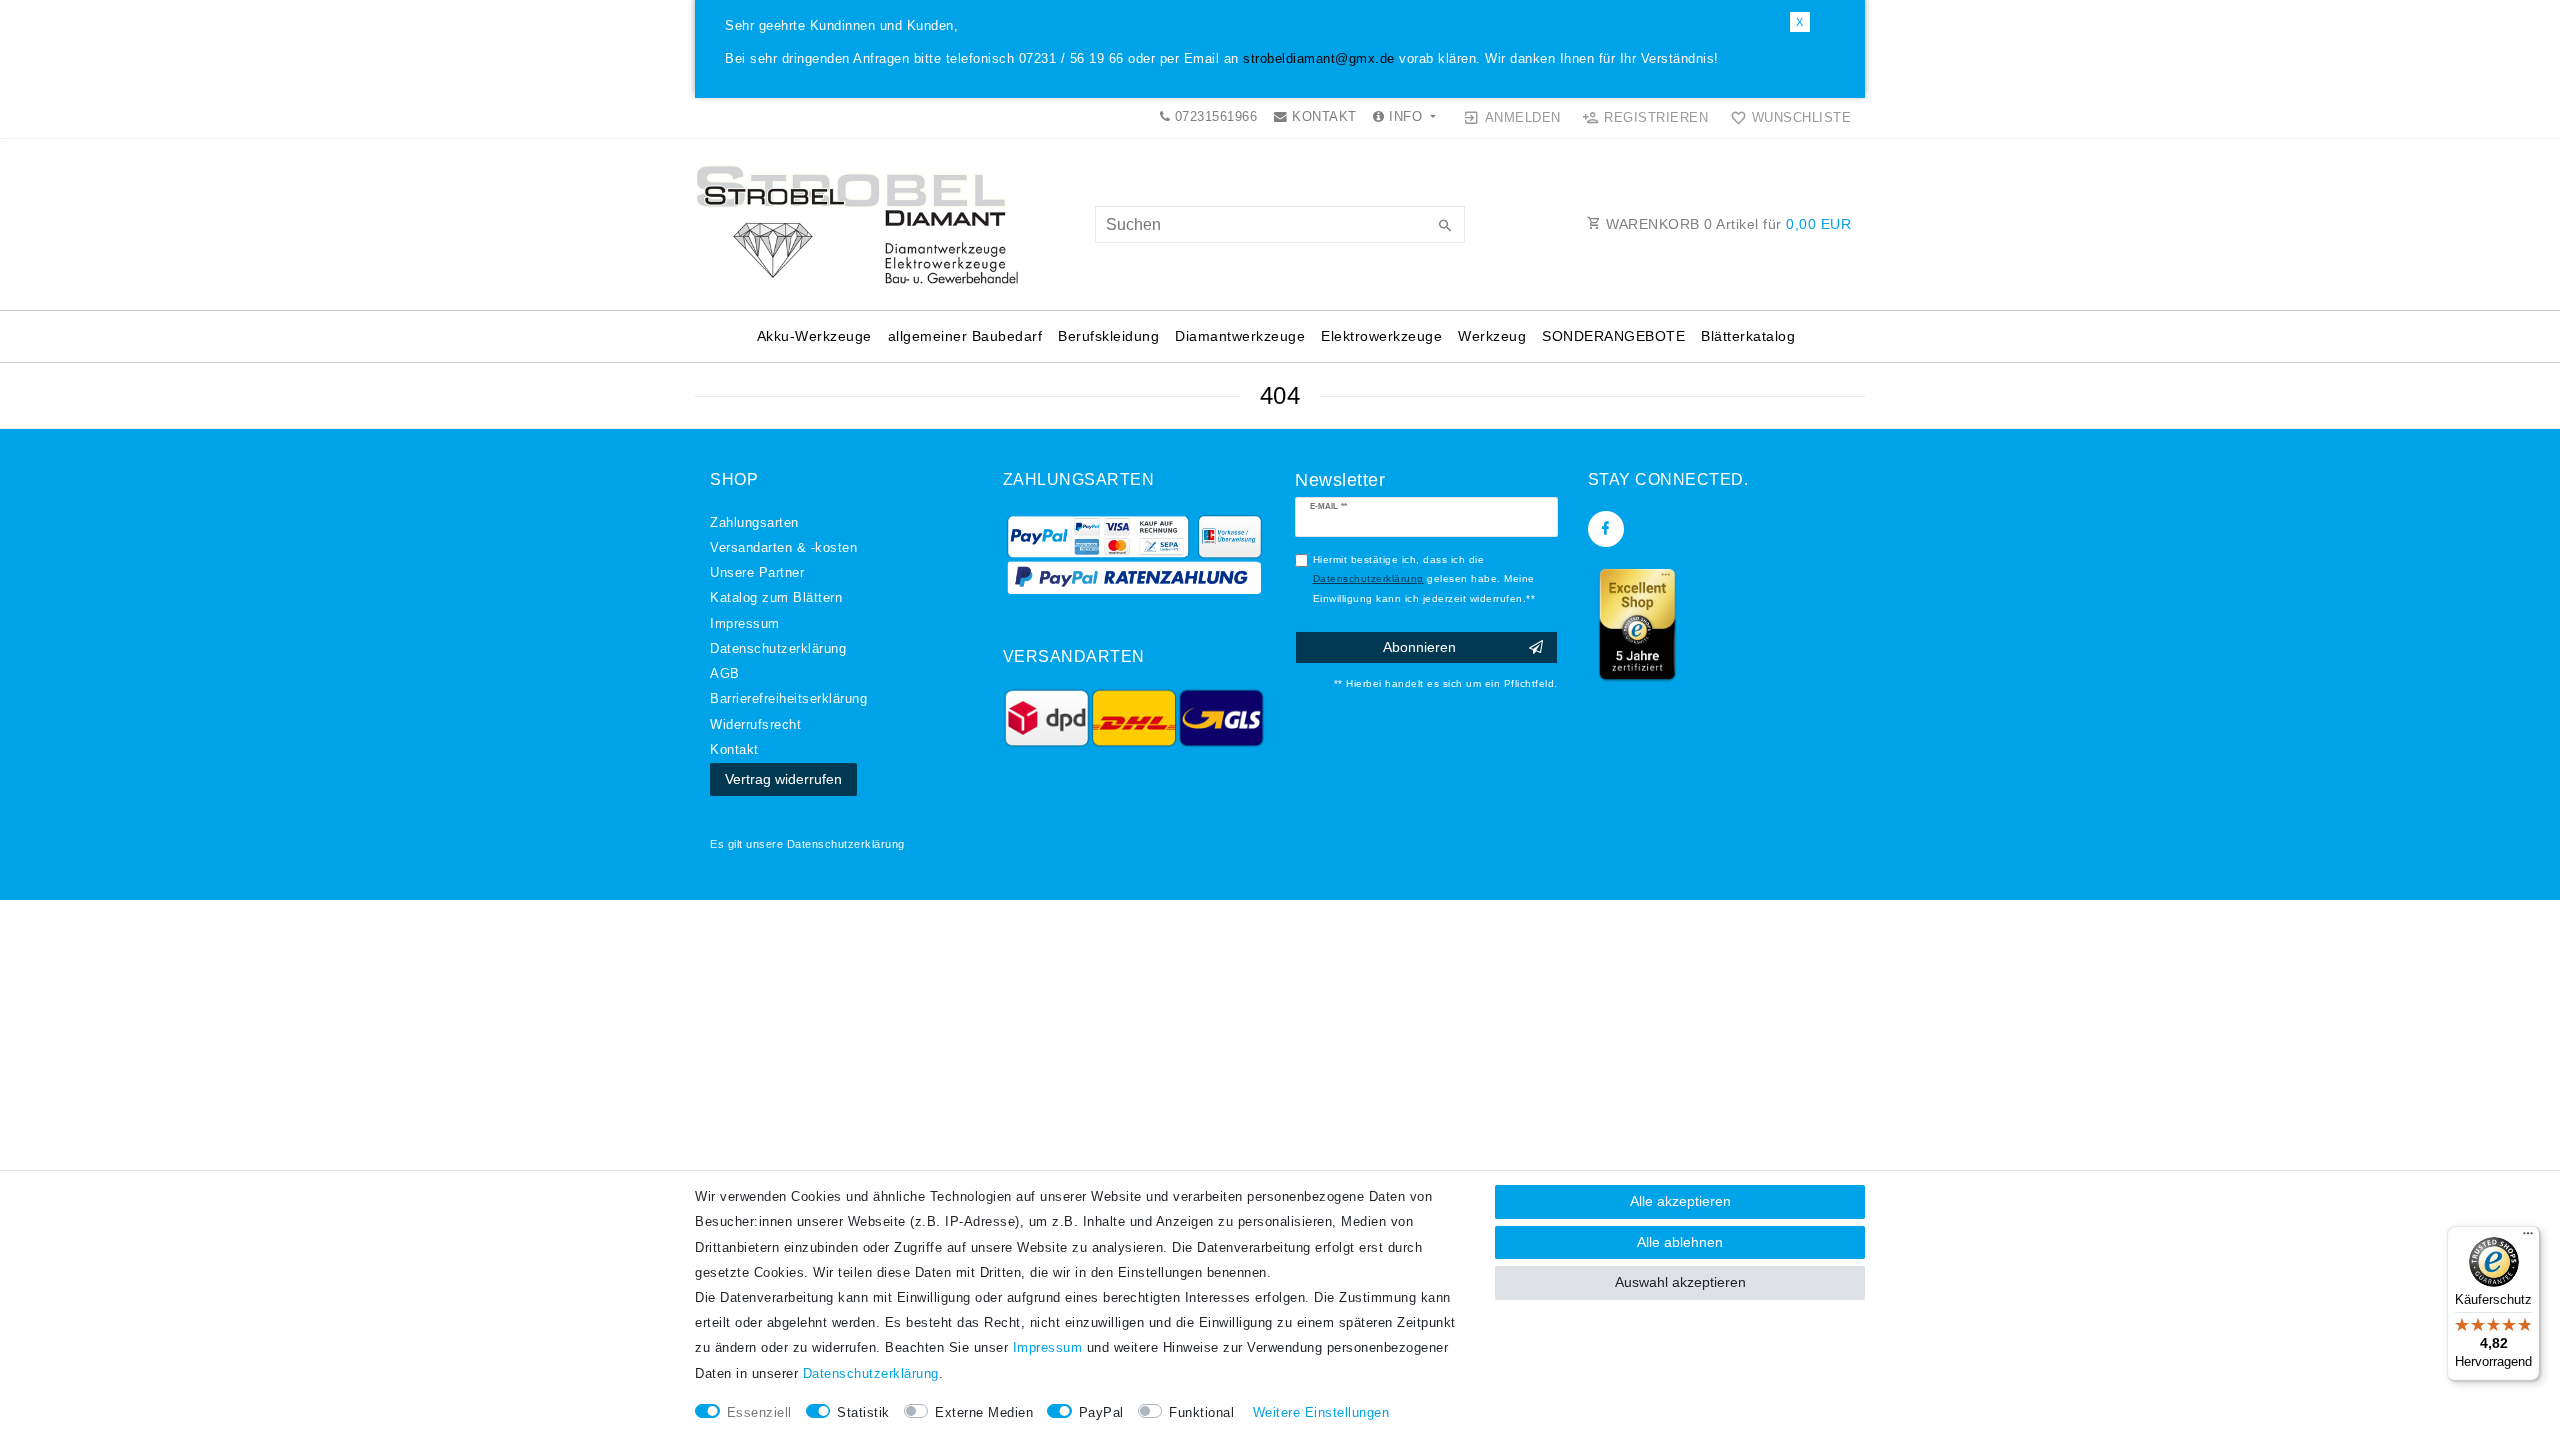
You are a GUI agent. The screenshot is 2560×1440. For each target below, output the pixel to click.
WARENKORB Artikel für (1727, 224)
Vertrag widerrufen (783, 779)
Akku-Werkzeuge (814, 336)
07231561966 (1213, 117)
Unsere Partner (757, 573)
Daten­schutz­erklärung (778, 649)
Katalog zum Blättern (776, 598)
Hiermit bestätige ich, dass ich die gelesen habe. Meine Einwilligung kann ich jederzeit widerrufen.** (1424, 579)
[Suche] (1445, 227)
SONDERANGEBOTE (1613, 336)
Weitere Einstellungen (1321, 1413)
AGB (725, 674)
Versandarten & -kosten (783, 548)
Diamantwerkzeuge (1240, 336)
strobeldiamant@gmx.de (1319, 59)
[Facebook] (1606, 529)
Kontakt (734, 750)
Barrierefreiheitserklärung (788, 699)
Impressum (745, 624)
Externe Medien (984, 1413)
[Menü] (2528, 1238)
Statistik (863, 1413)
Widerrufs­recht (755, 725)
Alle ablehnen (1680, 1242)
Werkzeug (1492, 336)
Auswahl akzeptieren (1680, 1282)
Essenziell (759, 1413)
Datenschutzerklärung (846, 844)
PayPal (1101, 1413)
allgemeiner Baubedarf (965, 336)
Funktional (1201, 1413)
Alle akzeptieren (1680, 1201)
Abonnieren (1419, 647)
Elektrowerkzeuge (1381, 336)
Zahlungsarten (754, 523)
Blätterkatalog (1748, 336)
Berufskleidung (1108, 336)
